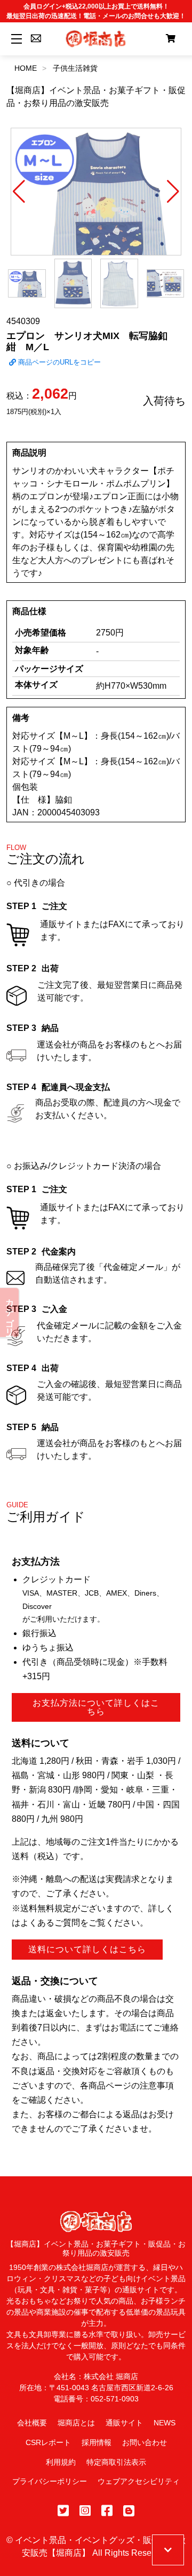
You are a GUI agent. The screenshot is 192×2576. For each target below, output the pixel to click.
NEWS (165, 2423)
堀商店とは (76, 2423)
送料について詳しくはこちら (87, 1949)
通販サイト (124, 2423)
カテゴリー (10, 1312)
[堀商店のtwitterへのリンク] (63, 2511)
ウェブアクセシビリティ (139, 2481)
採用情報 (97, 2442)
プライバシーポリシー (50, 2481)
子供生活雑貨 (75, 68)
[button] (19, 192)
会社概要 (32, 2423)
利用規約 (61, 2462)
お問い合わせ (145, 2442)
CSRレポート (48, 2442)
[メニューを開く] (15, 39)
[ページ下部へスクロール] (168, 2550)
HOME (26, 68)
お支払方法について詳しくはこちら (96, 1707)
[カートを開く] (171, 39)
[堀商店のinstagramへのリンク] (85, 2511)
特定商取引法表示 (116, 2462)
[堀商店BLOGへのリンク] (129, 2511)
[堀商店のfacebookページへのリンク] (107, 2511)
